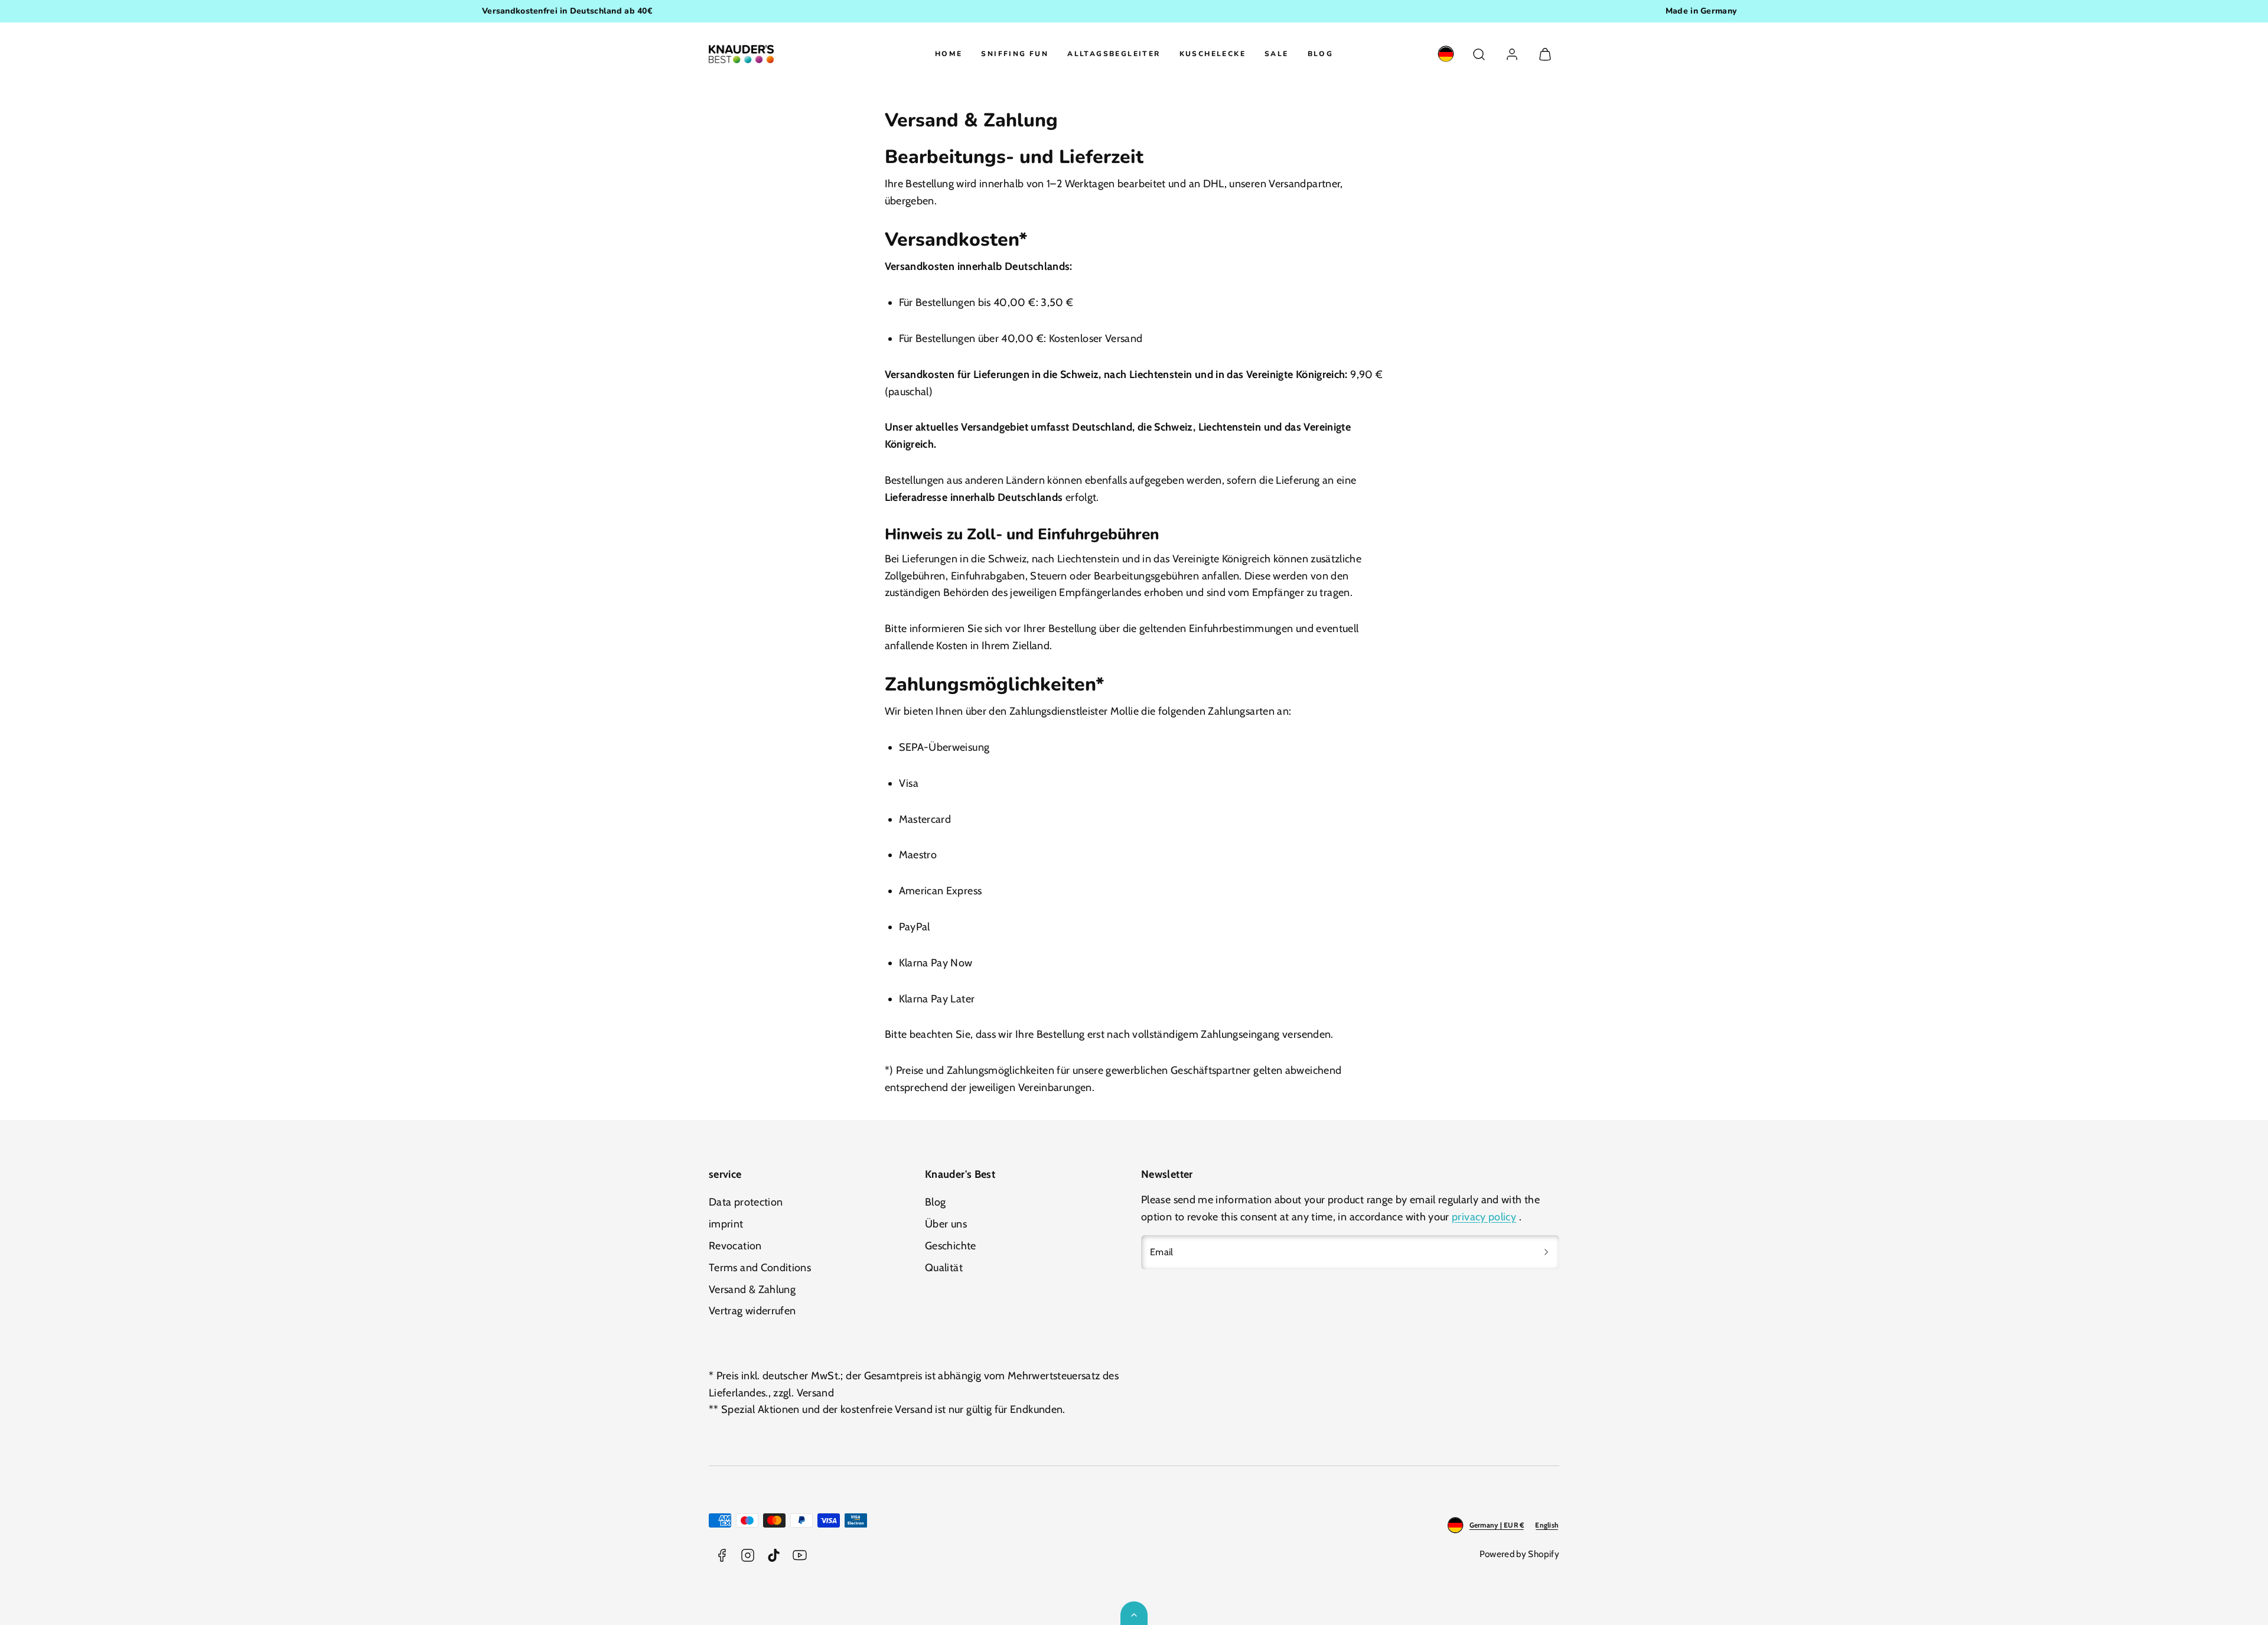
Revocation (735, 1246)
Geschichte (951, 1246)
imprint (726, 1224)
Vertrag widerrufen (752, 1311)
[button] (1479, 54)
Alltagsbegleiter (1114, 54)
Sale (1277, 54)
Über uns (946, 1224)
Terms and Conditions (760, 1268)
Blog (1321, 54)
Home (949, 54)
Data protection (746, 1202)
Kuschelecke (1213, 54)
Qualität (944, 1268)
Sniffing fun (1015, 54)
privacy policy (1484, 1217)
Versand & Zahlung (752, 1289)
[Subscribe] (1546, 1252)
